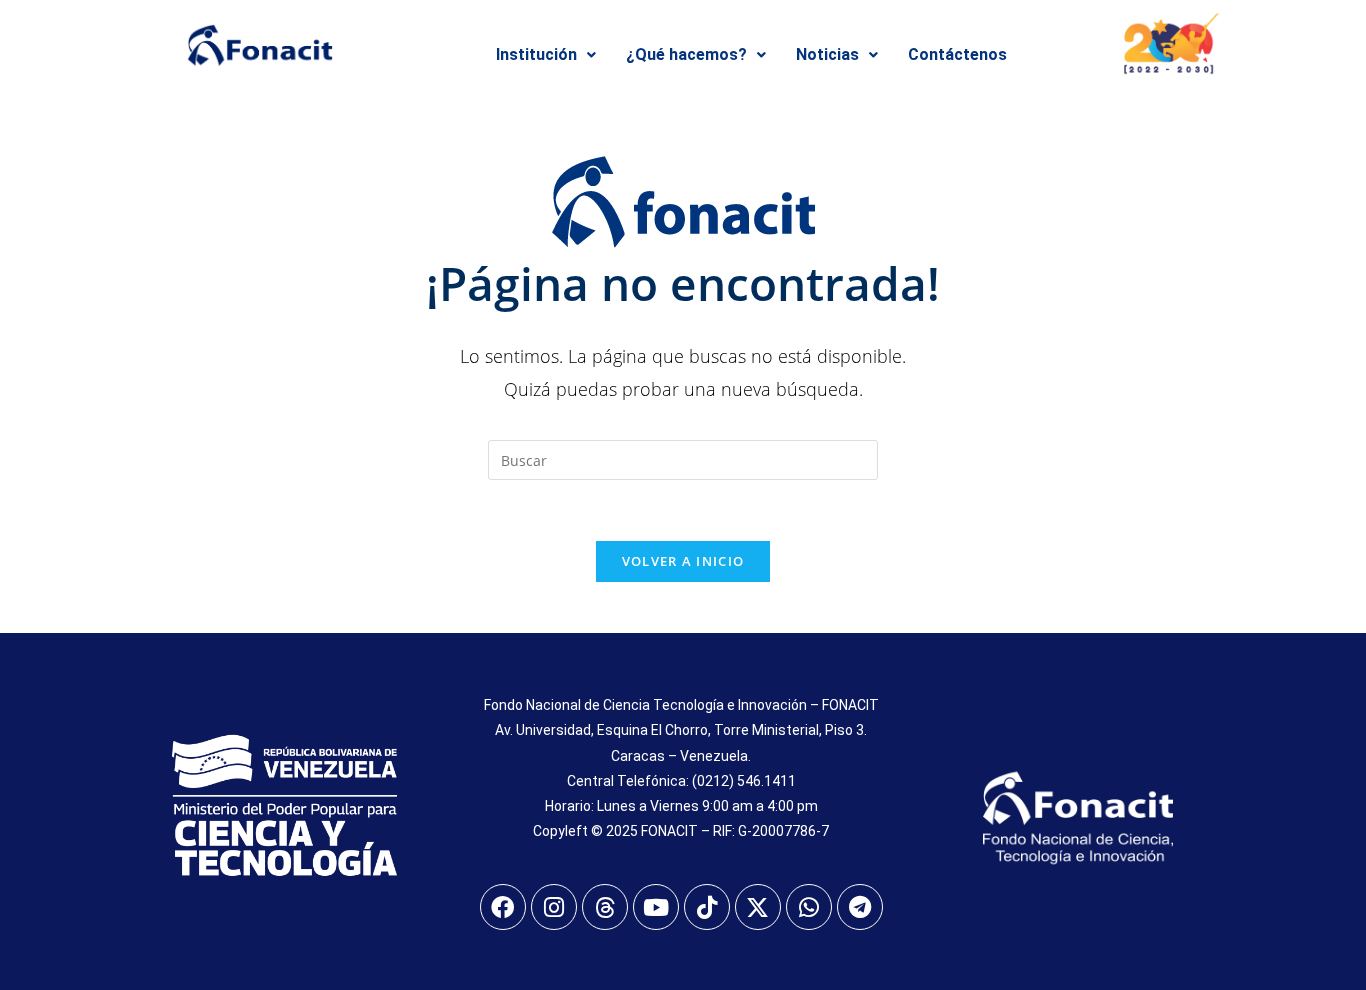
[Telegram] (860, 907)
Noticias (827, 54)
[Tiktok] (707, 907)
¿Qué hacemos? (686, 54)
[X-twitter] (758, 907)
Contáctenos (957, 54)
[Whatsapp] (809, 907)
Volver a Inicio (683, 561)
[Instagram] (554, 907)
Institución (536, 54)
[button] (546, 55)
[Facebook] (503, 907)
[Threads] (605, 907)
